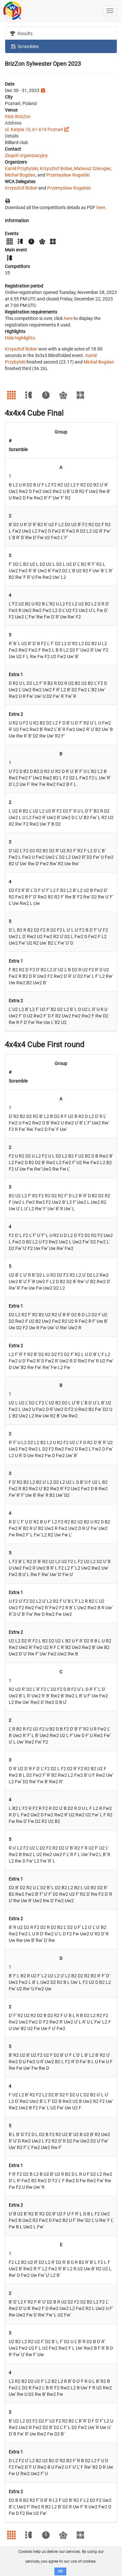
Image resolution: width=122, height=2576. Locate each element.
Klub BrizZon (18, 116)
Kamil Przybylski (21, 168)
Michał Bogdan (20, 175)
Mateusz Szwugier (92, 168)
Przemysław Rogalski (68, 175)
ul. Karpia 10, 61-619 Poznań (34, 129)
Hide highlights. (20, 338)
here (101, 207)
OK (60, 2571)
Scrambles (28, 46)
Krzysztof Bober (56, 168)
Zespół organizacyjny (26, 155)
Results (25, 33)
